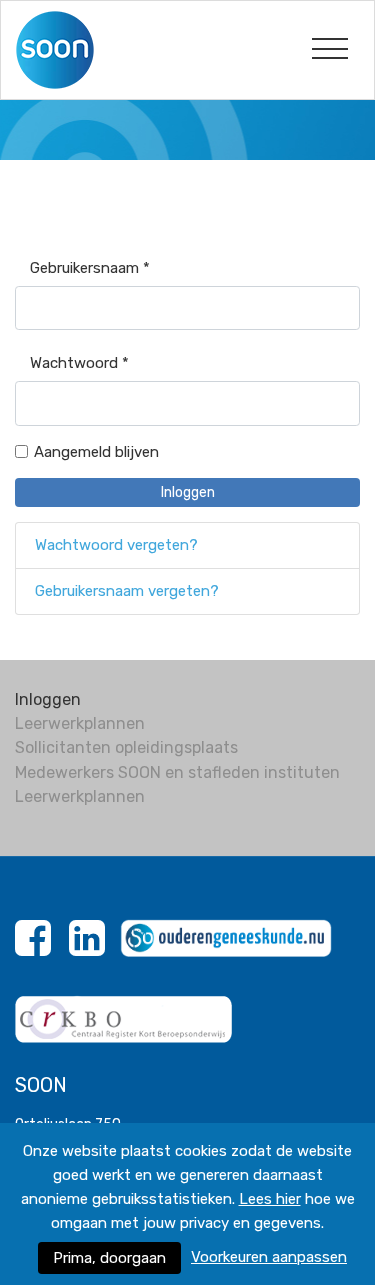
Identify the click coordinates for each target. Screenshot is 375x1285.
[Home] (65, 49)
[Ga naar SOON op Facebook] (33, 948)
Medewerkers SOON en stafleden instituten (177, 772)
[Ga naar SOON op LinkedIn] (87, 948)
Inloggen (188, 492)
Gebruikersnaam (90, 268)
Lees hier (270, 1199)
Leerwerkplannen (80, 723)
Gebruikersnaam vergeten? (127, 591)
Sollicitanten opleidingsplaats (126, 747)
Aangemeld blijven (96, 452)
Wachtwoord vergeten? (116, 545)
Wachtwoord (79, 363)
